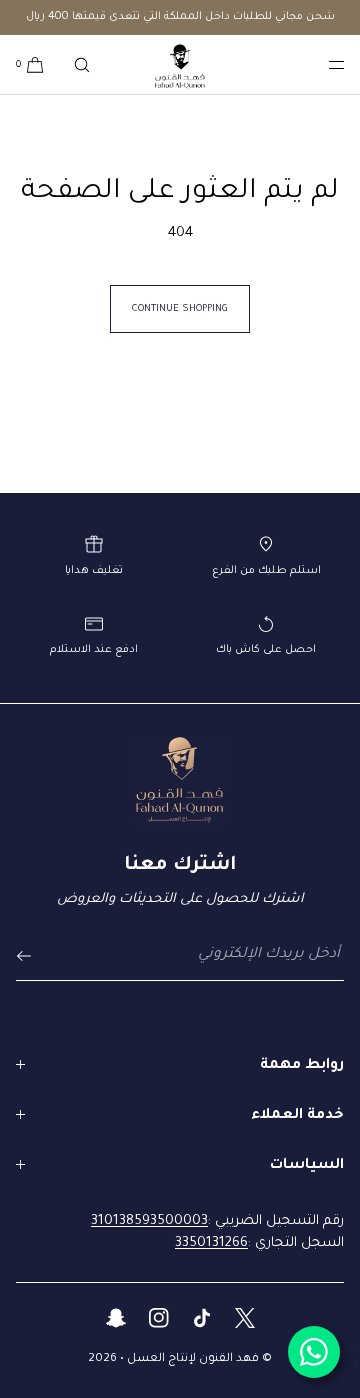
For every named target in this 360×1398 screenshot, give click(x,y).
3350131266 (211, 1243)
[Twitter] (244, 1320)
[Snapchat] (115, 1320)
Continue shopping (180, 309)
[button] (82, 64)
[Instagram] (158, 1320)
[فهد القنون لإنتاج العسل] (180, 65)
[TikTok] (201, 1320)
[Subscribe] (41, 956)
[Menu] (320, 64)
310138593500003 (149, 1221)
